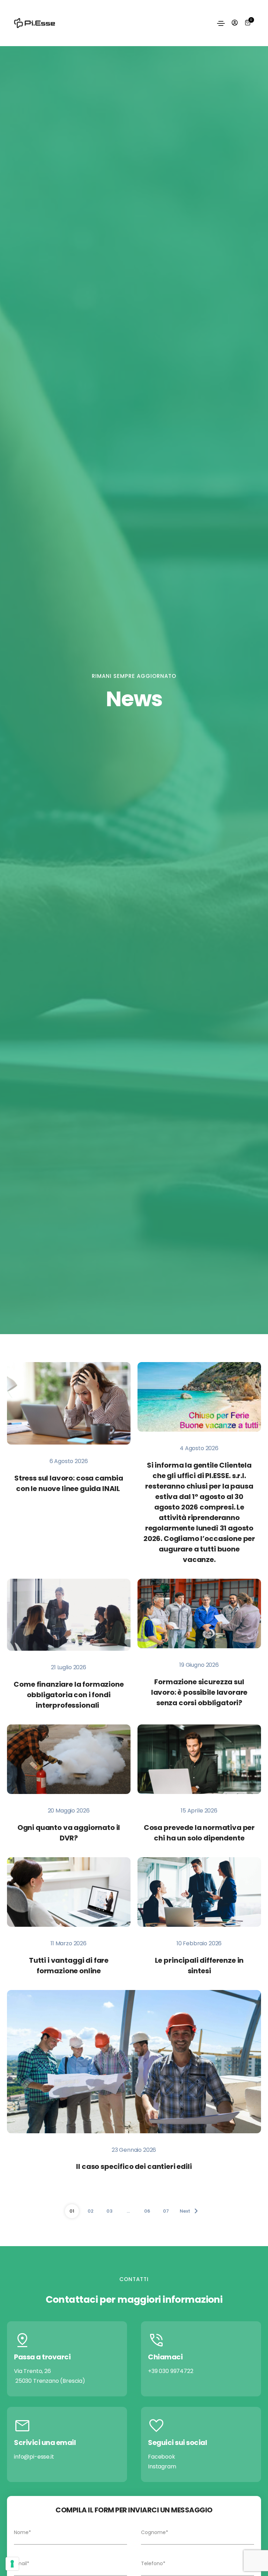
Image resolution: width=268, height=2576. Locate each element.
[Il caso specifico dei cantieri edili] (134, 2061)
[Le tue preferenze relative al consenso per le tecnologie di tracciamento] (12, 2564)
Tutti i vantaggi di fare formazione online (69, 1966)
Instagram (162, 2466)
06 (147, 2211)
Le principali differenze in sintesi (199, 1966)
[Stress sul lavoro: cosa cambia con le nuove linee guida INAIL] (69, 1403)
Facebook (162, 2457)
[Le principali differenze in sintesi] (199, 1892)
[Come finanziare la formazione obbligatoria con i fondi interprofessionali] (69, 1614)
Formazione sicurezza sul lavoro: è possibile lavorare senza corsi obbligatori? (199, 1692)
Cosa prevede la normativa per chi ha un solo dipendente (199, 1833)
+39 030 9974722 (171, 2371)
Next (192, 2209)
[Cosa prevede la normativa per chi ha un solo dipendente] (199, 1759)
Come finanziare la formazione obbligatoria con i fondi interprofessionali (69, 1695)
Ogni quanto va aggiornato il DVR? (69, 1833)
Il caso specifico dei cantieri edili (134, 2167)
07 (166, 2211)
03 (109, 2211)
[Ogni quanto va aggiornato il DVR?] (69, 1759)
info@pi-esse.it (34, 2457)
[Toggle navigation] (221, 23)
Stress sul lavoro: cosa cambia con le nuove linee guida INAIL (69, 1483)
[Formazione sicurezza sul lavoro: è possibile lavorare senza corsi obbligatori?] (199, 1613)
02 (91, 2211)
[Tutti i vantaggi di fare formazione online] (69, 1892)
